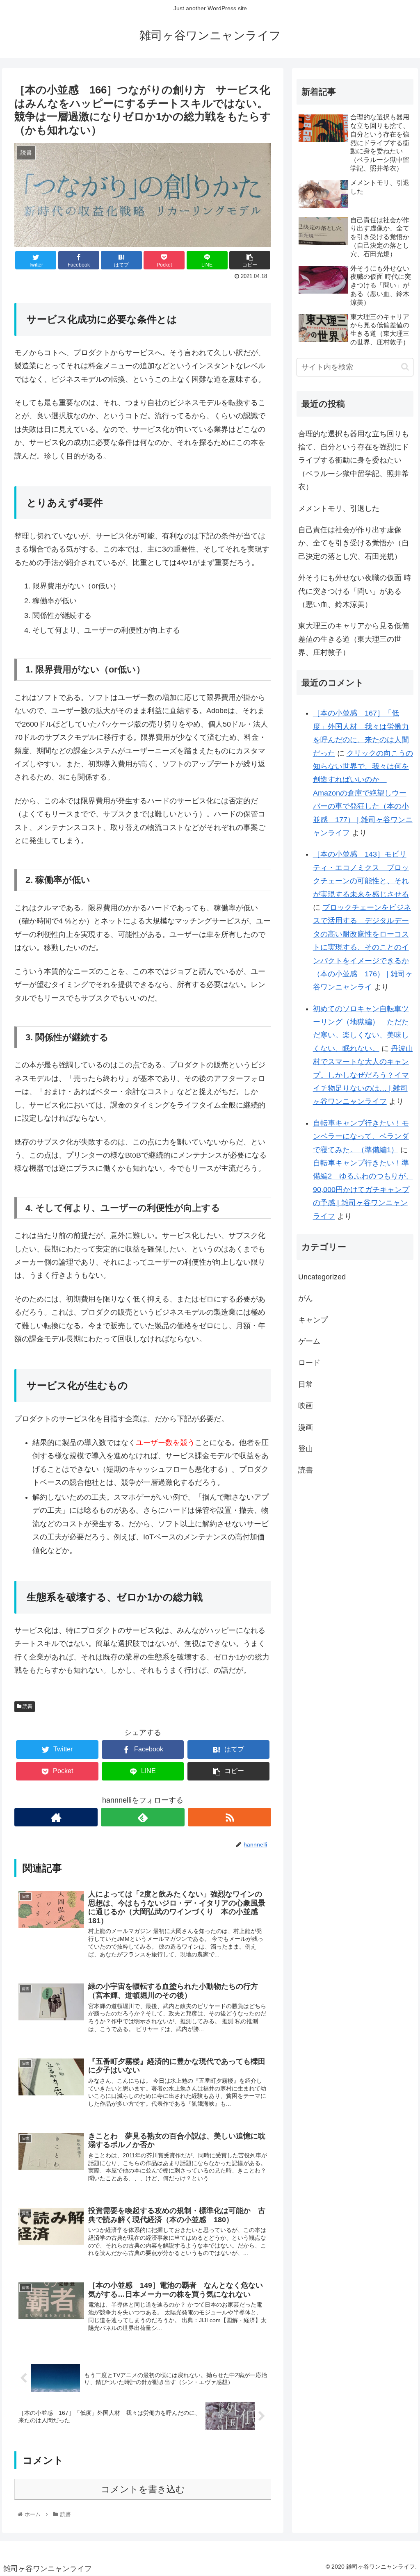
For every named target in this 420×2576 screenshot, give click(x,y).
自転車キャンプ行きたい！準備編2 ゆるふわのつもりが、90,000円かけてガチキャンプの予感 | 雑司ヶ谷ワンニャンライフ (363, 1190)
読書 (27, 1706)
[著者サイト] (56, 1817)
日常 (306, 1384)
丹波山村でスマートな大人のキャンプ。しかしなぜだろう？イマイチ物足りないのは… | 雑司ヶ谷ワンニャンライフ (363, 1075)
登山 (306, 1449)
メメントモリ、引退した (339, 508)
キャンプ (313, 1320)
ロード (309, 1363)
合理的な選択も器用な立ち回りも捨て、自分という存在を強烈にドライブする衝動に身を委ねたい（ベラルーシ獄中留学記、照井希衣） (354, 460)
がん (306, 1298)
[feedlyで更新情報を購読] (143, 1817)
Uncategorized (322, 1277)
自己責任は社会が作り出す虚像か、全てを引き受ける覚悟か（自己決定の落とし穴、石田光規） (354, 543)
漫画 (306, 1427)
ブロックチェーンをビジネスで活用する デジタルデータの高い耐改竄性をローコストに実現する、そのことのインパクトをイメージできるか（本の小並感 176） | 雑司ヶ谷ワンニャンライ (363, 947)
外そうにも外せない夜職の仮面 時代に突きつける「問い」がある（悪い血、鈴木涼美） (355, 591)
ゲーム (309, 1341)
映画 (306, 1406)
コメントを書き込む (143, 2489)
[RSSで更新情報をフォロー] (229, 1817)
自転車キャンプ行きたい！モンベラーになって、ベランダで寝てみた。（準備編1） (361, 1136)
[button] (405, 367)
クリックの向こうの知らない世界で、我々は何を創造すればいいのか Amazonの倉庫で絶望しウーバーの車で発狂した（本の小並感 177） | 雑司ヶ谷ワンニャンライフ (363, 793)
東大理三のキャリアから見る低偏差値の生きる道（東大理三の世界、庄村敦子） (354, 639)
